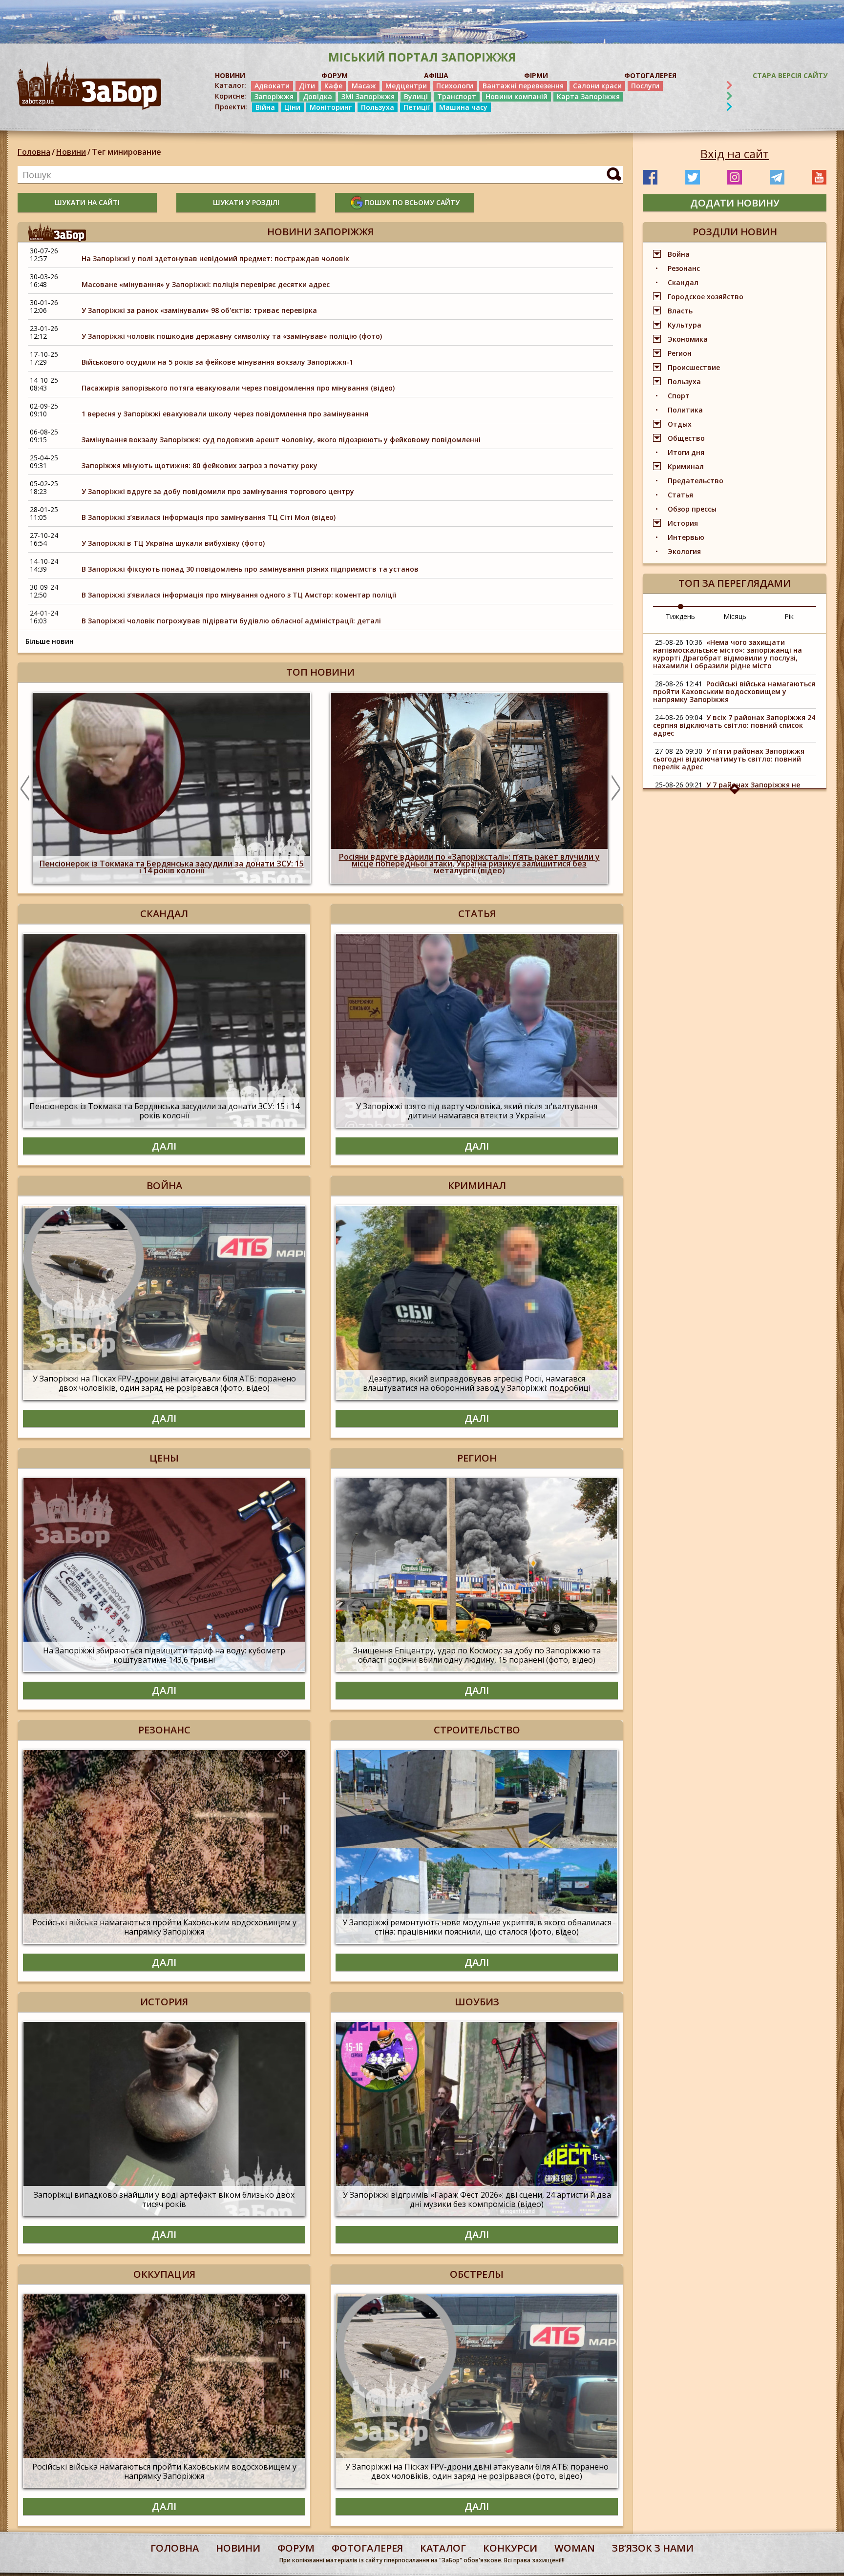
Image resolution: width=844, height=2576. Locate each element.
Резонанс (684, 268)
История (683, 523)
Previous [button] (25, 788)
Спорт (679, 396)
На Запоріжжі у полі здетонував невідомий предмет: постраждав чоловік (215, 258)
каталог (443, 2548)
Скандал (683, 282)
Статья (680, 495)
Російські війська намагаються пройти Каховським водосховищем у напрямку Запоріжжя (734, 691)
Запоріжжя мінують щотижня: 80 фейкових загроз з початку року (200, 465)
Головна (34, 152)
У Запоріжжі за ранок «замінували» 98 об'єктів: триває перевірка (199, 310)
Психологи (455, 86)
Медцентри (406, 86)
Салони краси (597, 86)
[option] (206, 788)
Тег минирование (127, 152)
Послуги (645, 86)
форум (296, 2548)
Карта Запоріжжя (588, 96)
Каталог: (231, 85)
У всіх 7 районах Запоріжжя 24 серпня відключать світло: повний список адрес (734, 725)
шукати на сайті (87, 202)
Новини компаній (517, 96)
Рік (789, 616)
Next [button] (616, 788)
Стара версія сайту (790, 75)
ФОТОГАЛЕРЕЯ (650, 75)
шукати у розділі (246, 202)
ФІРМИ (536, 75)
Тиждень (680, 616)
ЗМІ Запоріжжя (368, 96)
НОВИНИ (230, 75)
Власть (680, 311)
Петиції (417, 107)
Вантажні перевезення (523, 86)
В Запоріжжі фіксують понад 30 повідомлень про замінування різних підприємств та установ (250, 569)
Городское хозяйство (706, 297)
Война (679, 254)
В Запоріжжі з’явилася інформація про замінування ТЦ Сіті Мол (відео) (209, 517)
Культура (685, 325)
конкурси (510, 2548)
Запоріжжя (274, 96)
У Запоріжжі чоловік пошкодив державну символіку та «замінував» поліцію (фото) (232, 336)
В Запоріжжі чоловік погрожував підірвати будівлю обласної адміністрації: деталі (231, 621)
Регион (680, 353)
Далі (164, 1146)
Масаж (364, 86)
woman (575, 2548)
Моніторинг (331, 107)
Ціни (292, 107)
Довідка (317, 96)
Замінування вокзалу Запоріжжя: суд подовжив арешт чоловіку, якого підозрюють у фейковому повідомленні (281, 440)
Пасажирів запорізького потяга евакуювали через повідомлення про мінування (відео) (238, 388)
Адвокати (272, 86)
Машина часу (463, 107)
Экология (684, 551)
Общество (686, 438)
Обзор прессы (692, 509)
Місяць (735, 616)
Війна (265, 107)
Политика (685, 410)
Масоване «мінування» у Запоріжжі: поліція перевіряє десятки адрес (206, 284)
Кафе (333, 86)
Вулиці (416, 96)
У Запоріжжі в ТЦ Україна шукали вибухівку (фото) (173, 543)
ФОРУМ (335, 75)
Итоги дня (686, 452)
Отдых (680, 424)
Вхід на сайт (735, 154)
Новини (71, 152)
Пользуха (378, 107)
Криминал (686, 466)
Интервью (686, 537)
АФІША (436, 75)
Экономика (688, 339)
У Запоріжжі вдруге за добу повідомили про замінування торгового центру (218, 491)
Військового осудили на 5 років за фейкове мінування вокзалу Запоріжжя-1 (217, 362)
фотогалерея (367, 2548)
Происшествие (694, 367)
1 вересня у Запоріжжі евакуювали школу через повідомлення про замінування (225, 414)
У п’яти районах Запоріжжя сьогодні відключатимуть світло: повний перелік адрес (729, 759)
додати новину (735, 203)
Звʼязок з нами (653, 2548)
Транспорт (457, 96)
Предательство (696, 481)
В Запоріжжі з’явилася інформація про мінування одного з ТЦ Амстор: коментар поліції (239, 595)
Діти (307, 86)
